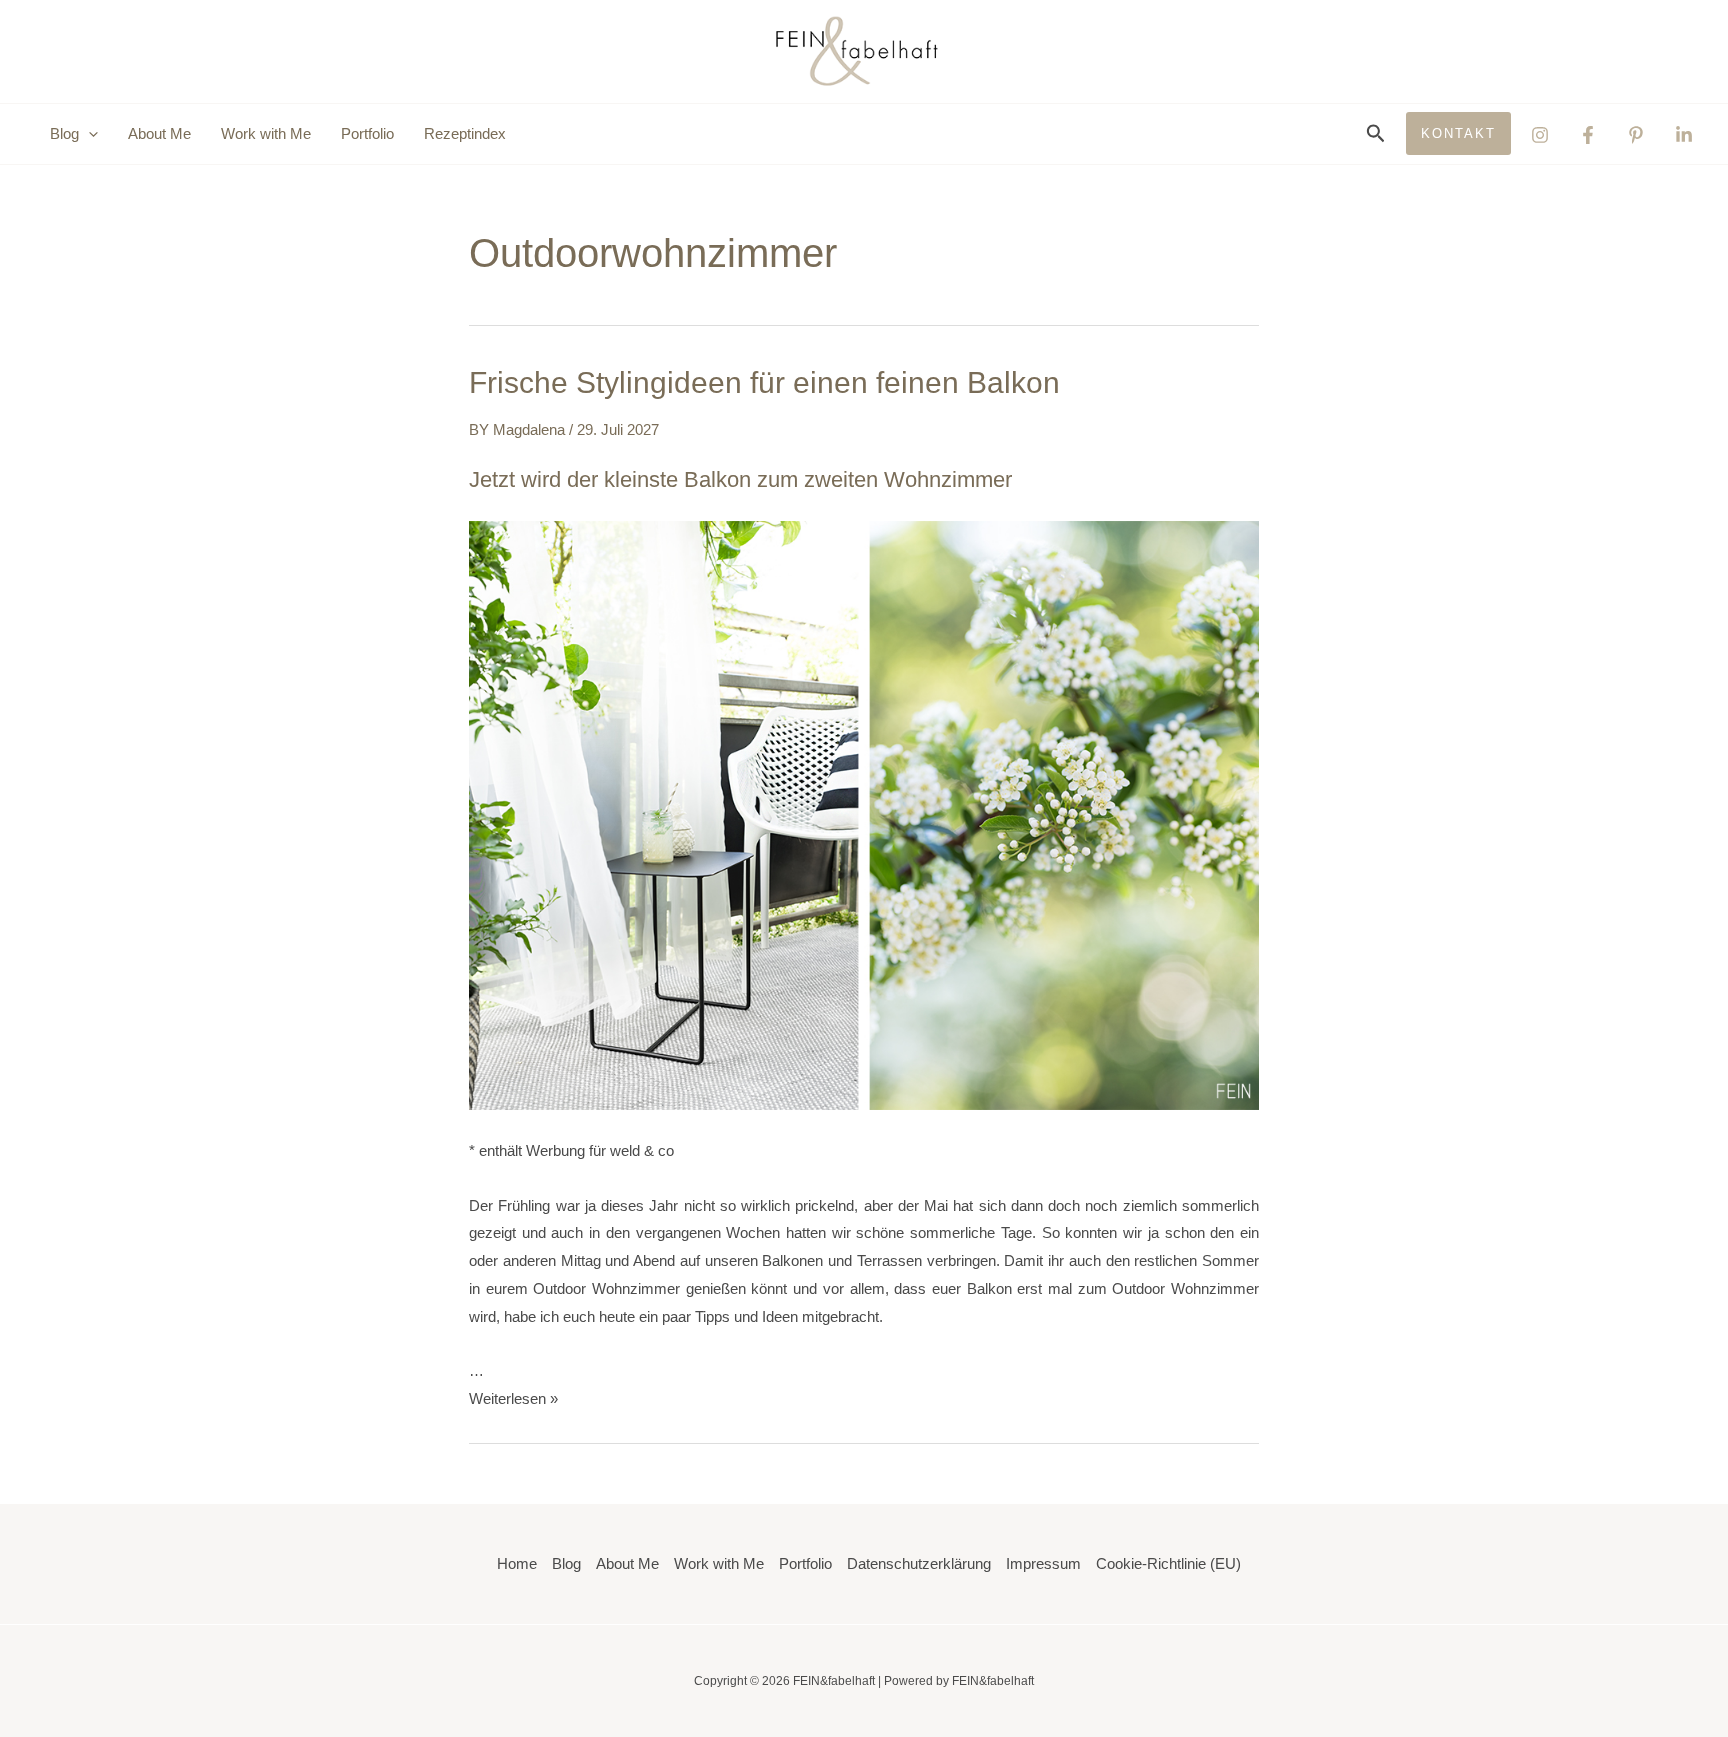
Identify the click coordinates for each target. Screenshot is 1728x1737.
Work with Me (266, 133)
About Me (159, 133)
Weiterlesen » (513, 1398)
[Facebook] (1588, 135)
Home (517, 1563)
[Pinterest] (1636, 135)
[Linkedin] (1684, 135)
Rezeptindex (465, 133)
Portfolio (367, 133)
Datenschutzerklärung (919, 1563)
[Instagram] (1540, 135)
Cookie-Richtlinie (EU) (1168, 1563)
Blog (566, 1563)
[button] (88, 134)
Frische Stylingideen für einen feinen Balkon (764, 382)
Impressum (1043, 1563)
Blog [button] (64, 133)
